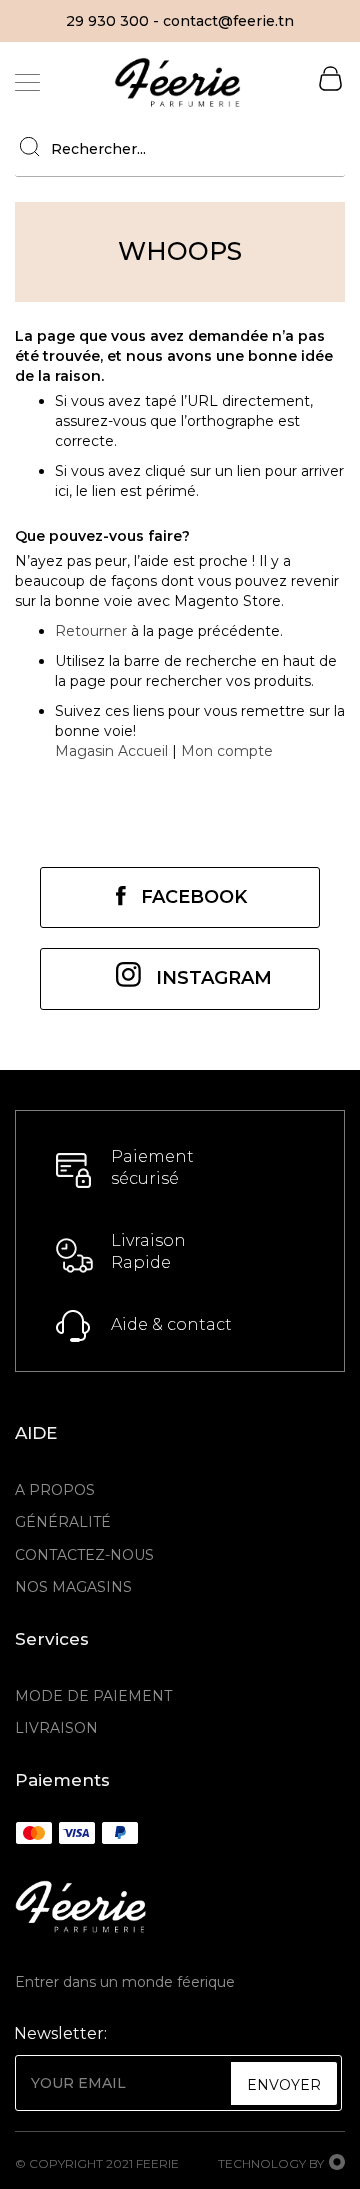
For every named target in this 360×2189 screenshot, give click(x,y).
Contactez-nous (84, 1555)
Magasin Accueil (111, 751)
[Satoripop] (337, 2164)
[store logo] (177, 82)
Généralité (63, 1522)
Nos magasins (73, 1587)
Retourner (91, 631)
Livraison (56, 1728)
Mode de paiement (93, 1696)
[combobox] (180, 149)
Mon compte (227, 751)
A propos (55, 1490)
